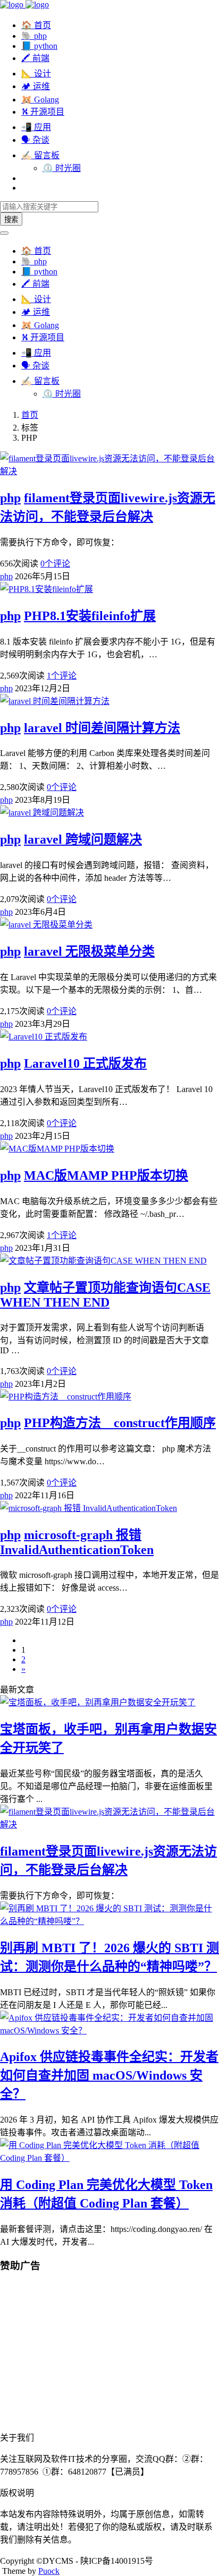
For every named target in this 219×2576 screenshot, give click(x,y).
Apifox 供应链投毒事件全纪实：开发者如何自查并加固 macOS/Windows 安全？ (109, 2075)
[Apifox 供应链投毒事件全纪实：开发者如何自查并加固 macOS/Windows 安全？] (109, 2030)
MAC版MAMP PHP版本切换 (106, 1175)
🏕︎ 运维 (36, 86)
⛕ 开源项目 (43, 112)
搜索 (11, 220)
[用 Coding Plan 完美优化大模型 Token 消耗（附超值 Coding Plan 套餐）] (109, 2158)
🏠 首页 (36, 25)
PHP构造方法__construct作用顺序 (120, 1423)
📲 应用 (36, 127)
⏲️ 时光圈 (62, 168)
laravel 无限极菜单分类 (89, 951)
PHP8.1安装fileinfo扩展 (90, 616)
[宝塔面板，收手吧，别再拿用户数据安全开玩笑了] (98, 1702)
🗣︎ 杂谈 (35, 140)
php (10, 498)
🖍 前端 (35, 58)
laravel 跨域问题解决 (83, 839)
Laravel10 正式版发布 (85, 1063)
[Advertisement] (109, 2356)
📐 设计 (36, 74)
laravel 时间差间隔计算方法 (102, 728)
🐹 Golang (40, 100)
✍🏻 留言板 (40, 155)
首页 (30, 415)
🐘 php (34, 36)
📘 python (39, 46)
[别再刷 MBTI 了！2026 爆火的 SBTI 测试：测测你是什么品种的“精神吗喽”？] (109, 1921)
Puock (49, 2571)
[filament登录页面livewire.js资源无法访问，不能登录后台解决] (109, 1824)
